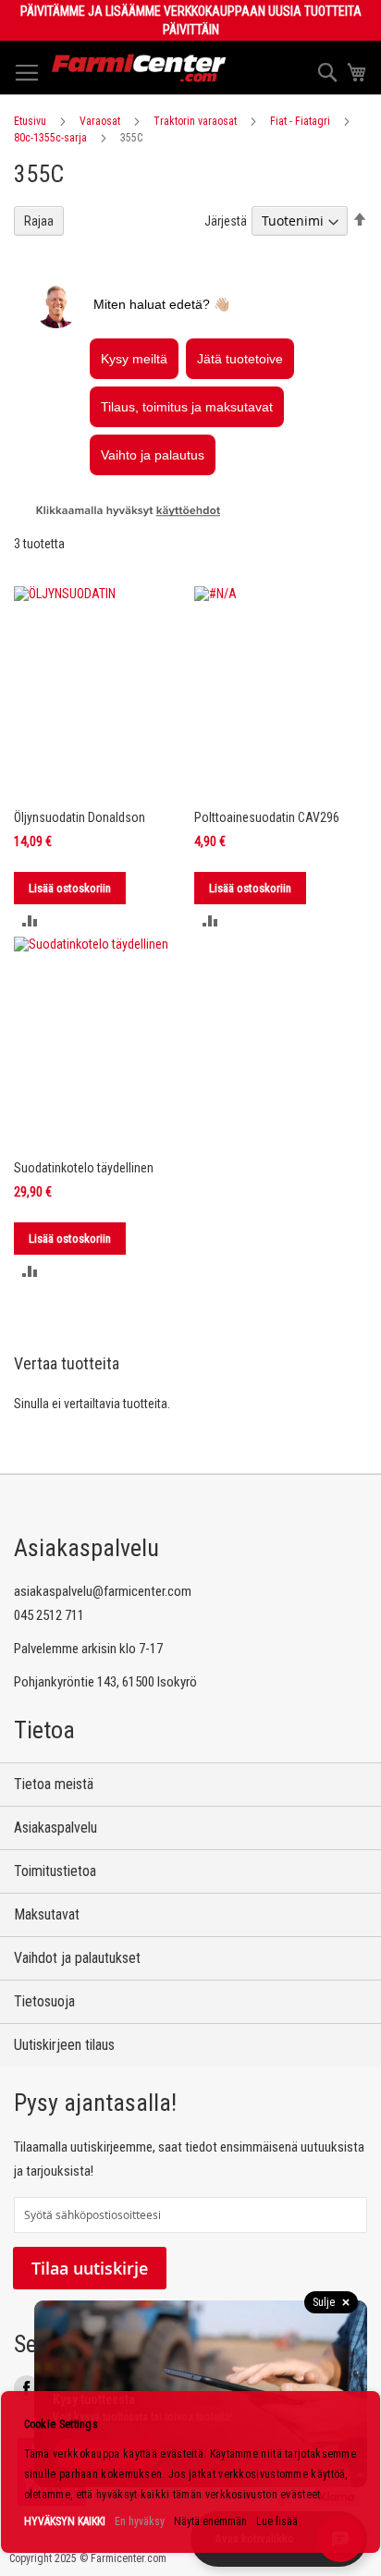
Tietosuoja (44, 2001)
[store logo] (139, 68)
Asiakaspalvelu (55, 1828)
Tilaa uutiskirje (90, 2268)
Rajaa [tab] (39, 221)
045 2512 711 (49, 1615)
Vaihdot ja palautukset (77, 1958)
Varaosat (100, 121)
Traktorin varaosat (195, 121)
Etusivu (30, 121)
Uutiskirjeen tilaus (64, 2045)
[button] (30, 920)
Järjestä (226, 221)
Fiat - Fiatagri (300, 121)
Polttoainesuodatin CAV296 (267, 817)
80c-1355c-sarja (50, 138)
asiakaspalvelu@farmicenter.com (103, 1591)
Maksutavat (47, 1914)
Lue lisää (277, 2521)
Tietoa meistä (54, 1784)
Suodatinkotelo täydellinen (84, 1168)
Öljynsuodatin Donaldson (80, 817)
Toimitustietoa (55, 1871)
